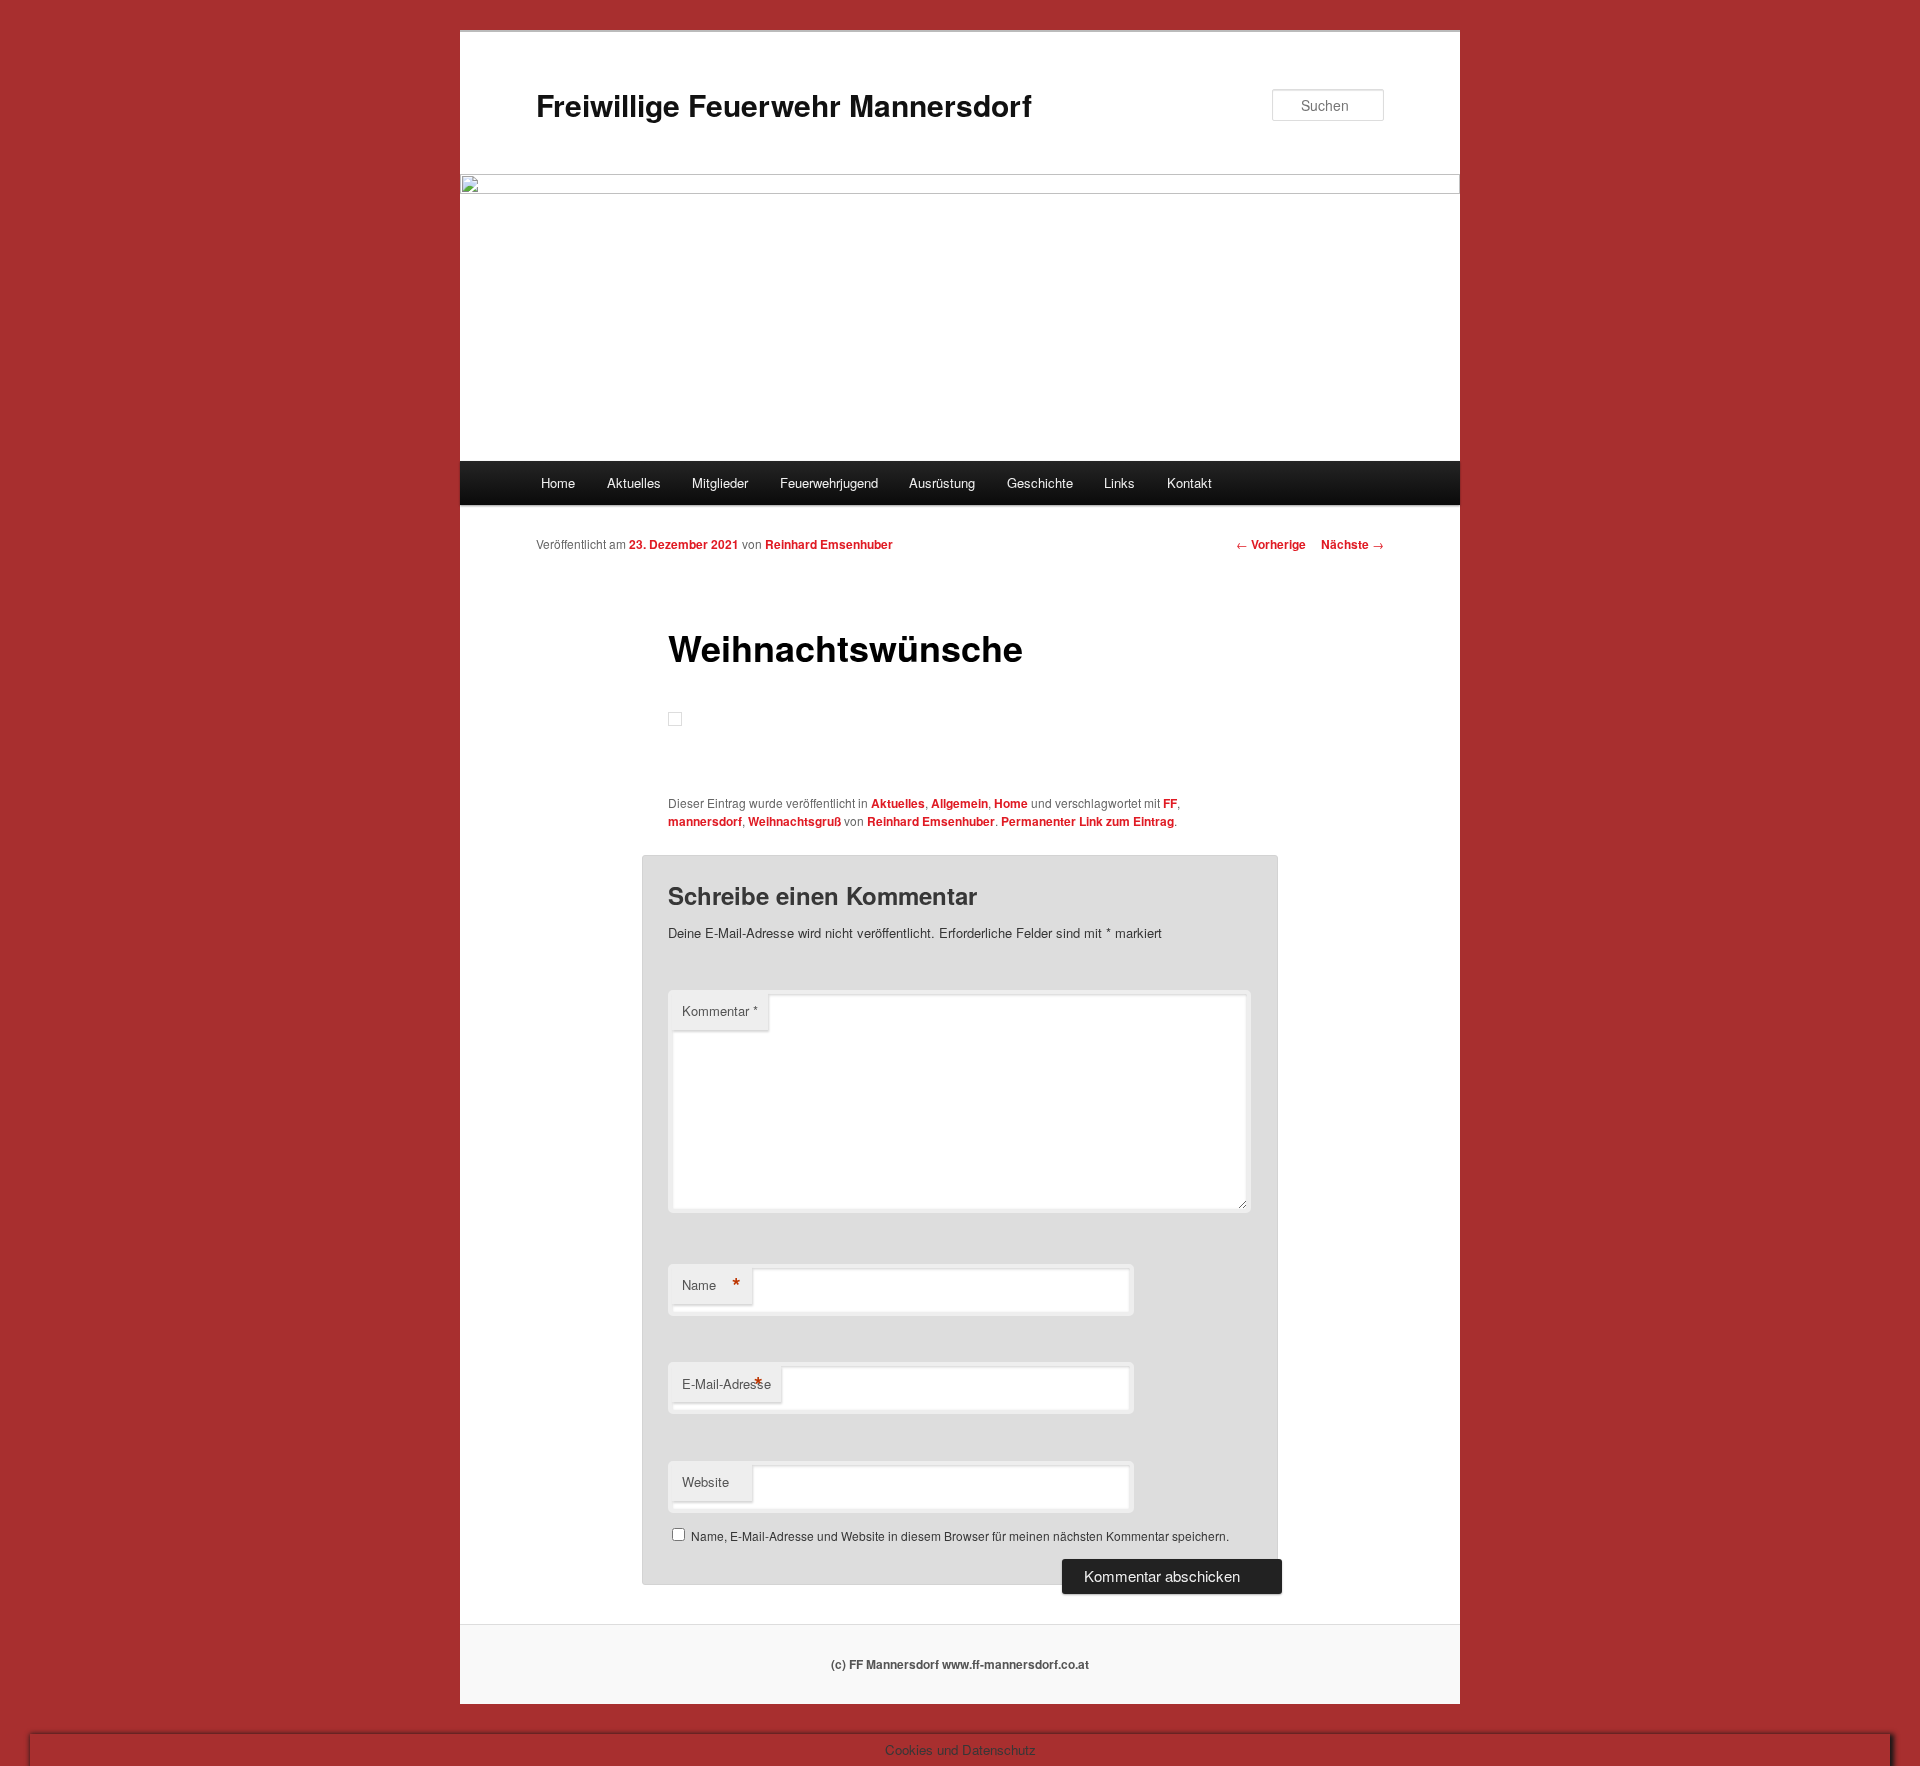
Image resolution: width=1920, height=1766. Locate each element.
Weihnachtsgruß (794, 821)
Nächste (1352, 544)
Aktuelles (634, 482)
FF (1170, 803)
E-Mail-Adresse (726, 1384)
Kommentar (720, 1010)
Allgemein (959, 803)
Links (1119, 482)
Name (711, 1285)
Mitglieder (720, 482)
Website (705, 1481)
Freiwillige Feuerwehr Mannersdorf (784, 104)
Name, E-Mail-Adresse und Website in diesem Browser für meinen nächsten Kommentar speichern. (960, 1535)
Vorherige (1271, 544)
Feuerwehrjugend (829, 482)
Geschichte (1040, 482)
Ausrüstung (942, 482)
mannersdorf (705, 821)
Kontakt (1189, 482)
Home (558, 482)
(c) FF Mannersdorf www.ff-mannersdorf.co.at (960, 1664)
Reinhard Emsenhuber (829, 544)
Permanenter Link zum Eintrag (1087, 821)
